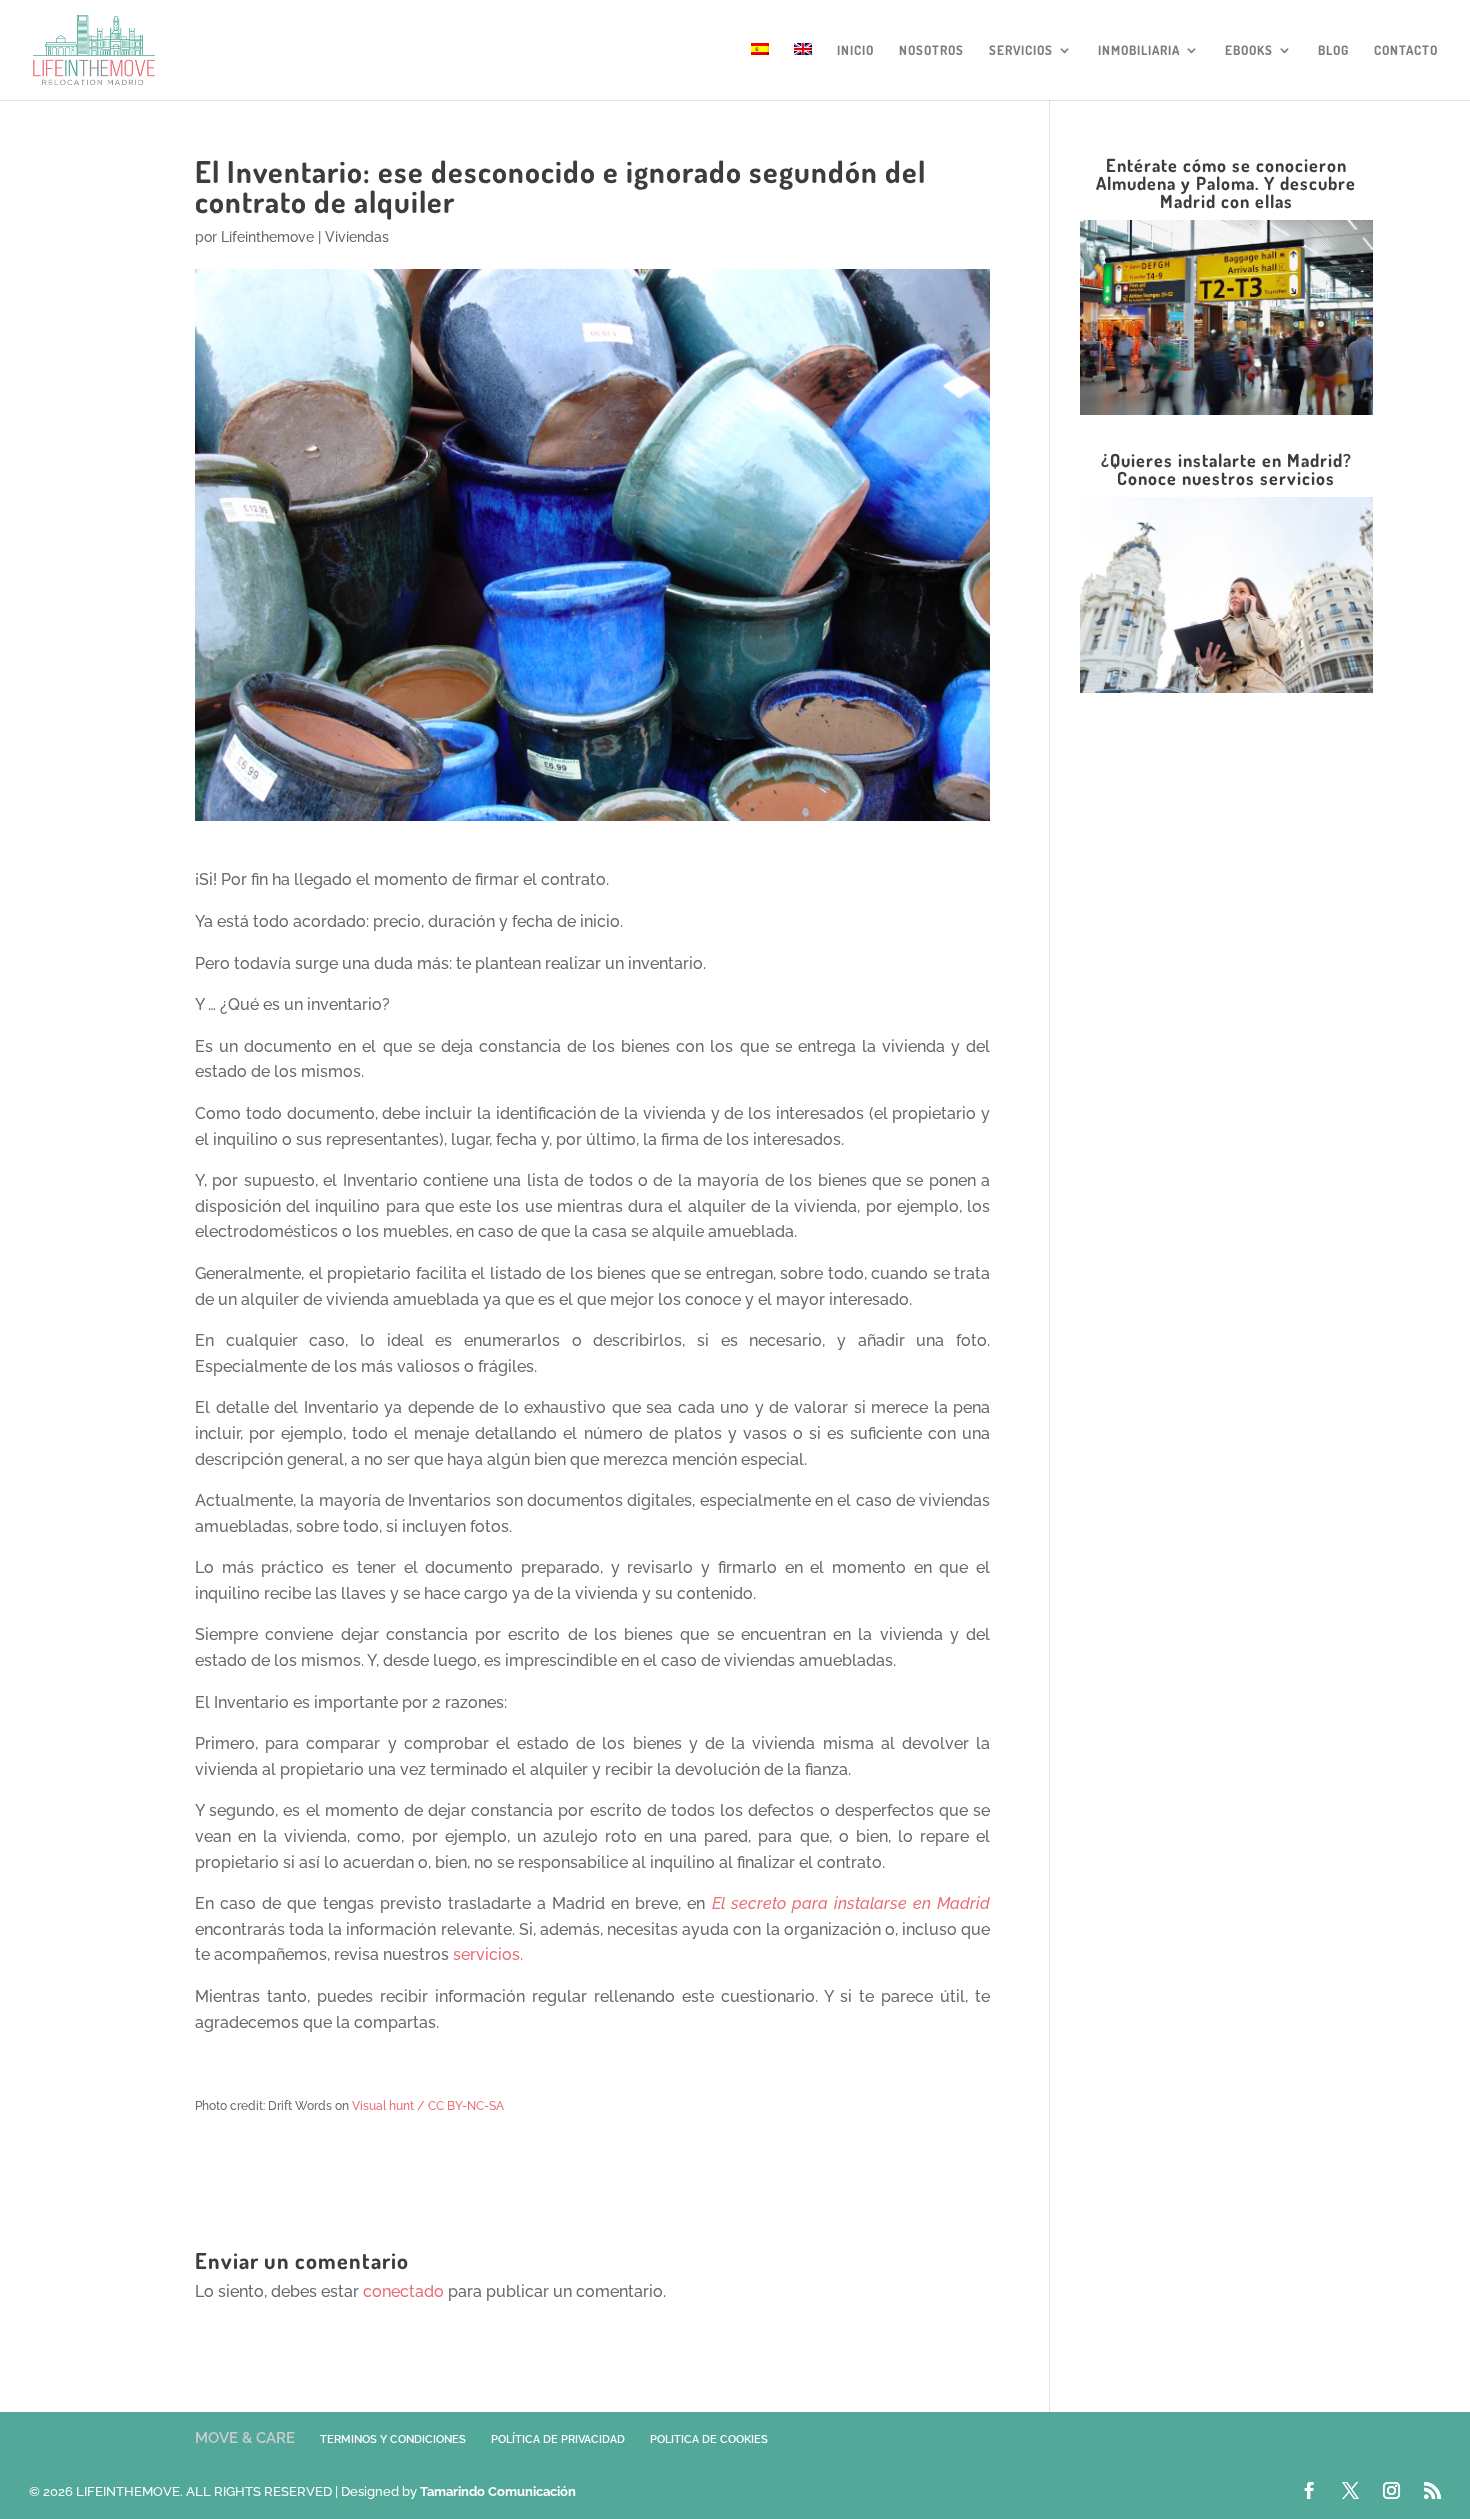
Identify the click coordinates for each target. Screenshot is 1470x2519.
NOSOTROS (931, 50)
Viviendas (357, 237)
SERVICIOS (1021, 50)
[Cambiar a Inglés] (803, 71)
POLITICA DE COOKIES (709, 2439)
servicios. (488, 1954)
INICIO (855, 50)
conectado (403, 2291)
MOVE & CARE (245, 2438)
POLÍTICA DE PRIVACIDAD (558, 2439)
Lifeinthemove (267, 237)
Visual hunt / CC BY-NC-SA (428, 2106)
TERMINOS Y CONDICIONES (393, 2439)
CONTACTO (1406, 50)
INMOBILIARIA (1139, 50)
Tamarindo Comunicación (498, 2491)
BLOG (1333, 50)
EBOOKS (1249, 50)
